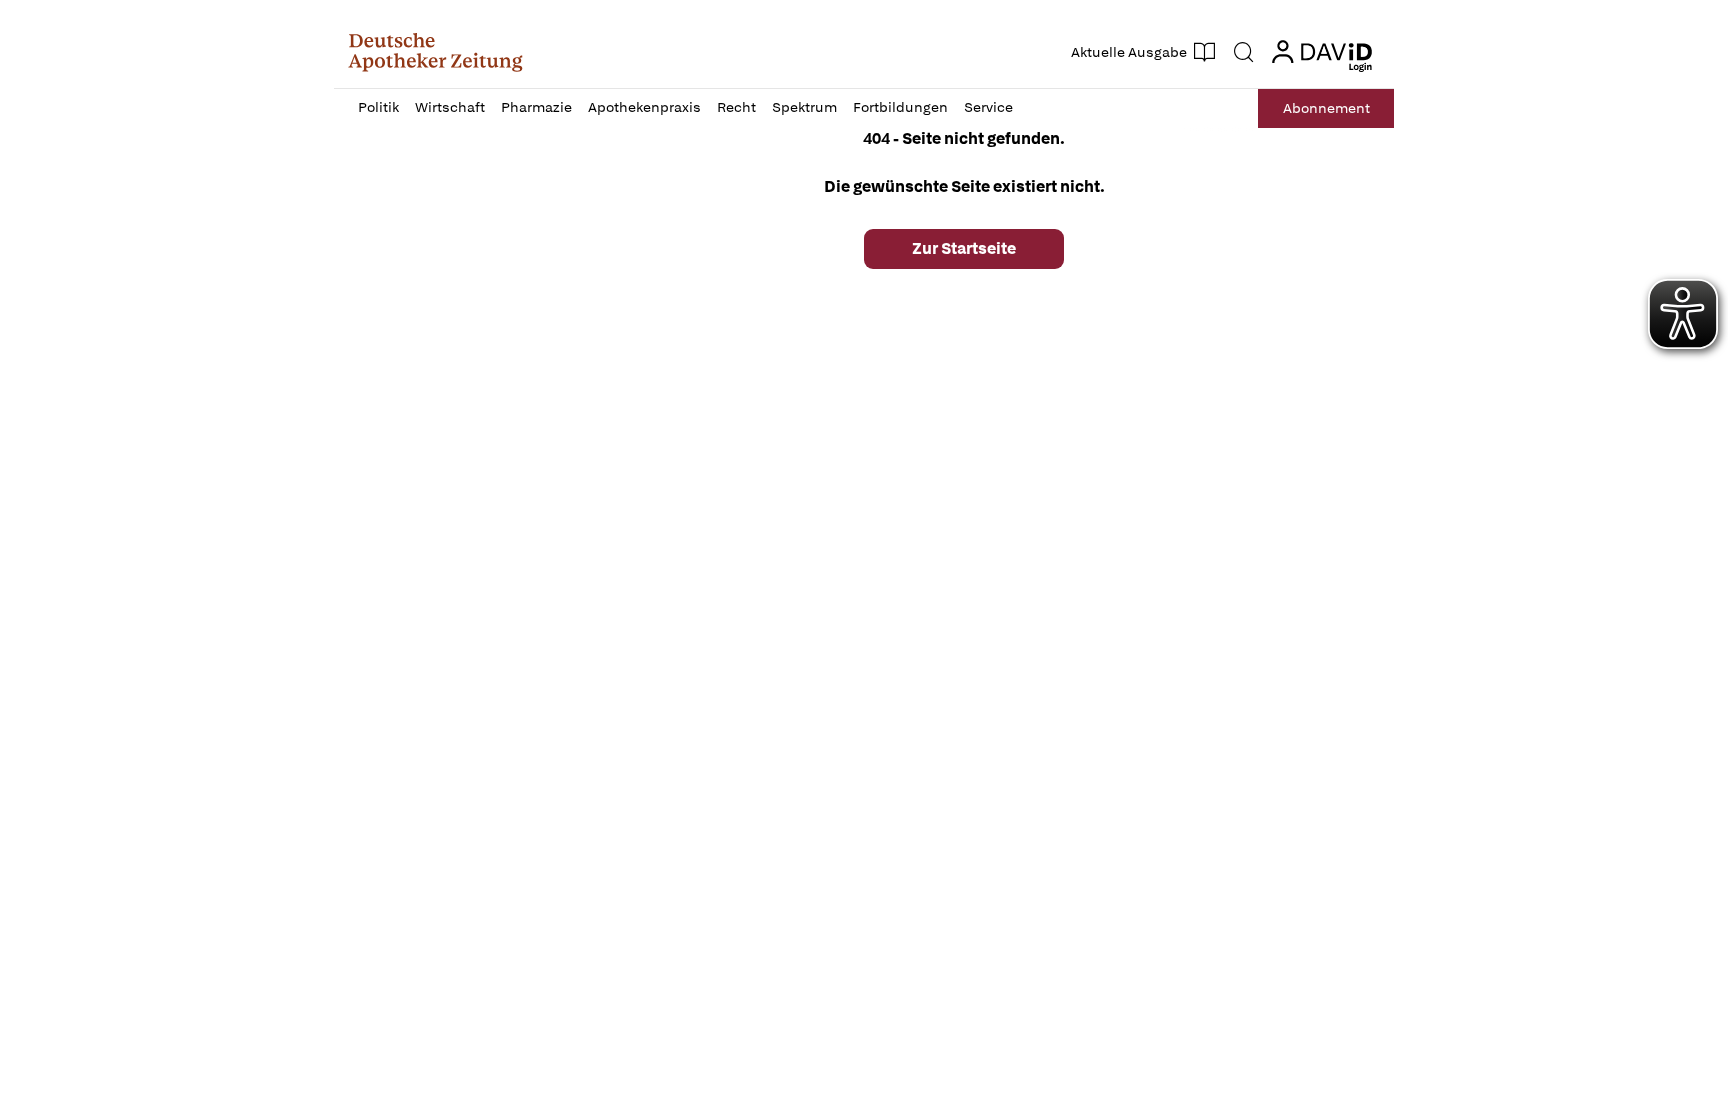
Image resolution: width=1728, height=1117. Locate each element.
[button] (435, 52)
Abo (1326, 108)
